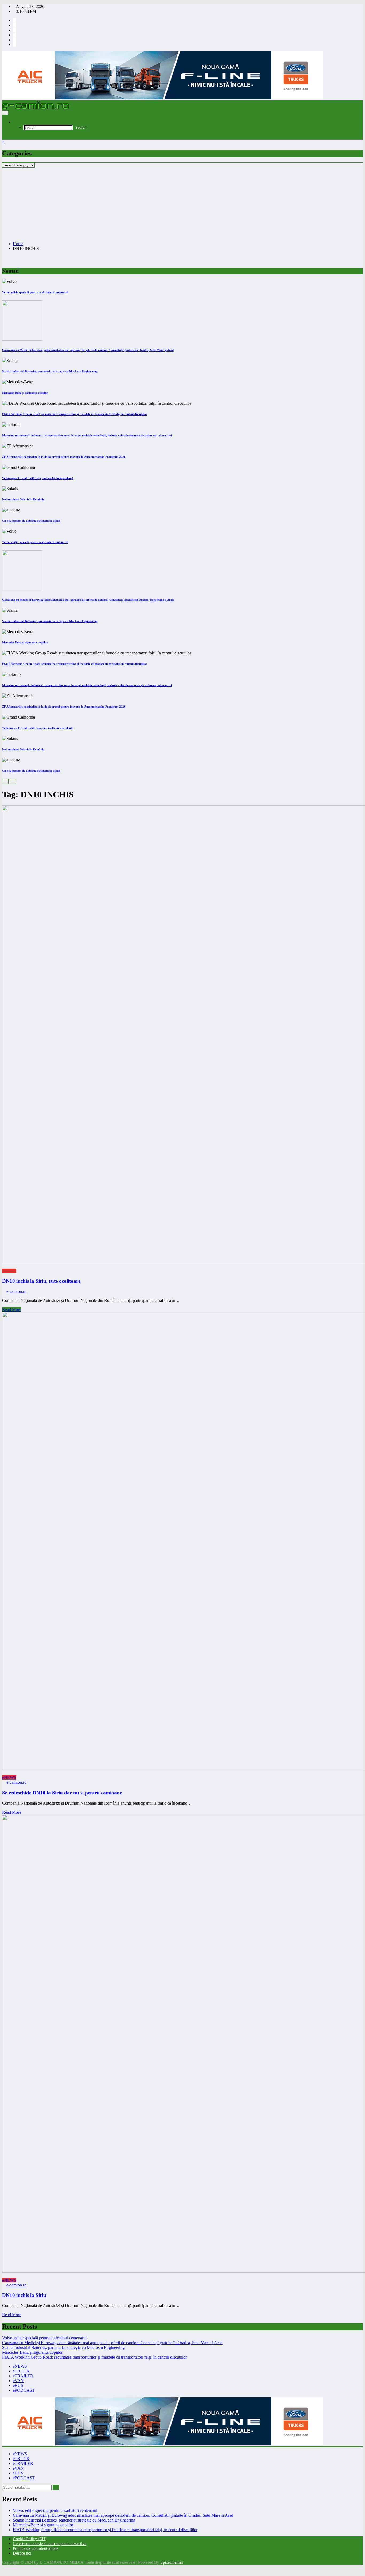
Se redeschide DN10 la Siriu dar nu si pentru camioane (62, 1793)
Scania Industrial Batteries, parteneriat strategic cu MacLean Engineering (50, 371)
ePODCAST (24, 2390)
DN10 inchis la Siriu (24, 2295)
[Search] (14, 122)
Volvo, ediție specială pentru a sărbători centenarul (35, 292)
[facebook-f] (14, 20)
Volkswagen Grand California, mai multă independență (38, 478)
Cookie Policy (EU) (30, 2539)
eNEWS (9, 1271)
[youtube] (14, 30)
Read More (12, 1310)
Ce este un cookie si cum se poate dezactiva (50, 2544)
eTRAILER (23, 2376)
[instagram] (14, 25)
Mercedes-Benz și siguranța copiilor (25, 393)
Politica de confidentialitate (36, 2548)
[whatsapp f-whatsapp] (14, 40)
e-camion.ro (16, 1291)
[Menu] (5, 113)
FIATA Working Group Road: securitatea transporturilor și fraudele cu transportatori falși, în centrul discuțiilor (75, 414)
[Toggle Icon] (4, 137)
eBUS (18, 2385)
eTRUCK (21, 2371)
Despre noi (22, 2553)
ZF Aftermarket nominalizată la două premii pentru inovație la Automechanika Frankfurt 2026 (64, 457)
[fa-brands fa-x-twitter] (14, 35)
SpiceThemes (172, 2562)
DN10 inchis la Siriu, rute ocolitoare (41, 1281)
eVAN (18, 2381)
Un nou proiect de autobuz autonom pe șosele (31, 521)
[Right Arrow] (13, 781)
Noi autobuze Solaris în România (23, 499)
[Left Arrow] (5, 781)
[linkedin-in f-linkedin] (14, 44)
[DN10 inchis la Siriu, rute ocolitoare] (183, 1035)
